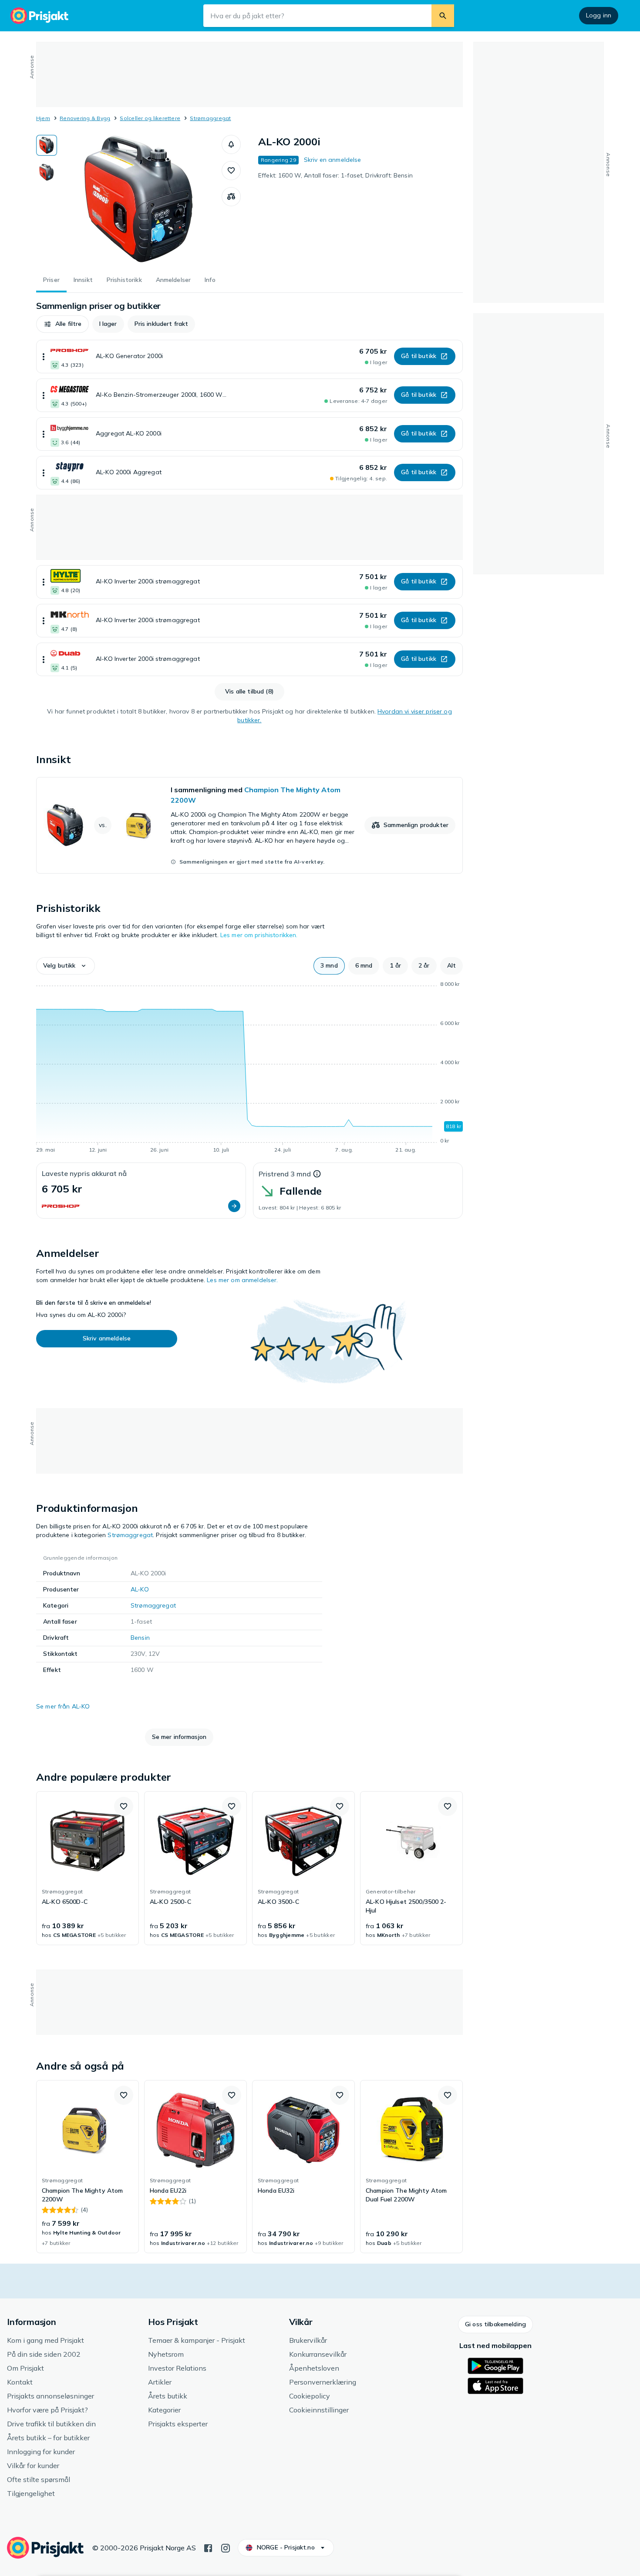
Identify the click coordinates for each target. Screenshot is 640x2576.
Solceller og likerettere (150, 118)
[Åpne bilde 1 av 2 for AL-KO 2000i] (139, 200)
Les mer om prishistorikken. (259, 935)
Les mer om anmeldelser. (242, 1280)
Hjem (43, 118)
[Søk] (443, 16)
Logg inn (599, 15)
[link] (249, 825)
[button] (231, 144)
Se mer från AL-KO (63, 1706)
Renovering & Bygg (85, 118)
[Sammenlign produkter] (231, 197)
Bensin (140, 1638)
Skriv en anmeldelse (333, 160)
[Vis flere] (44, 357)
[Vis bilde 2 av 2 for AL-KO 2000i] (47, 172)
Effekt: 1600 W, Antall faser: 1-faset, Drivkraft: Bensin (335, 175)
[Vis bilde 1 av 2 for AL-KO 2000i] (47, 145)
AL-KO (140, 1589)
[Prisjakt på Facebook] (208, 2547)
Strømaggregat (210, 118)
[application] (249, 1069)
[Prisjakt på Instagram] (226, 2547)
